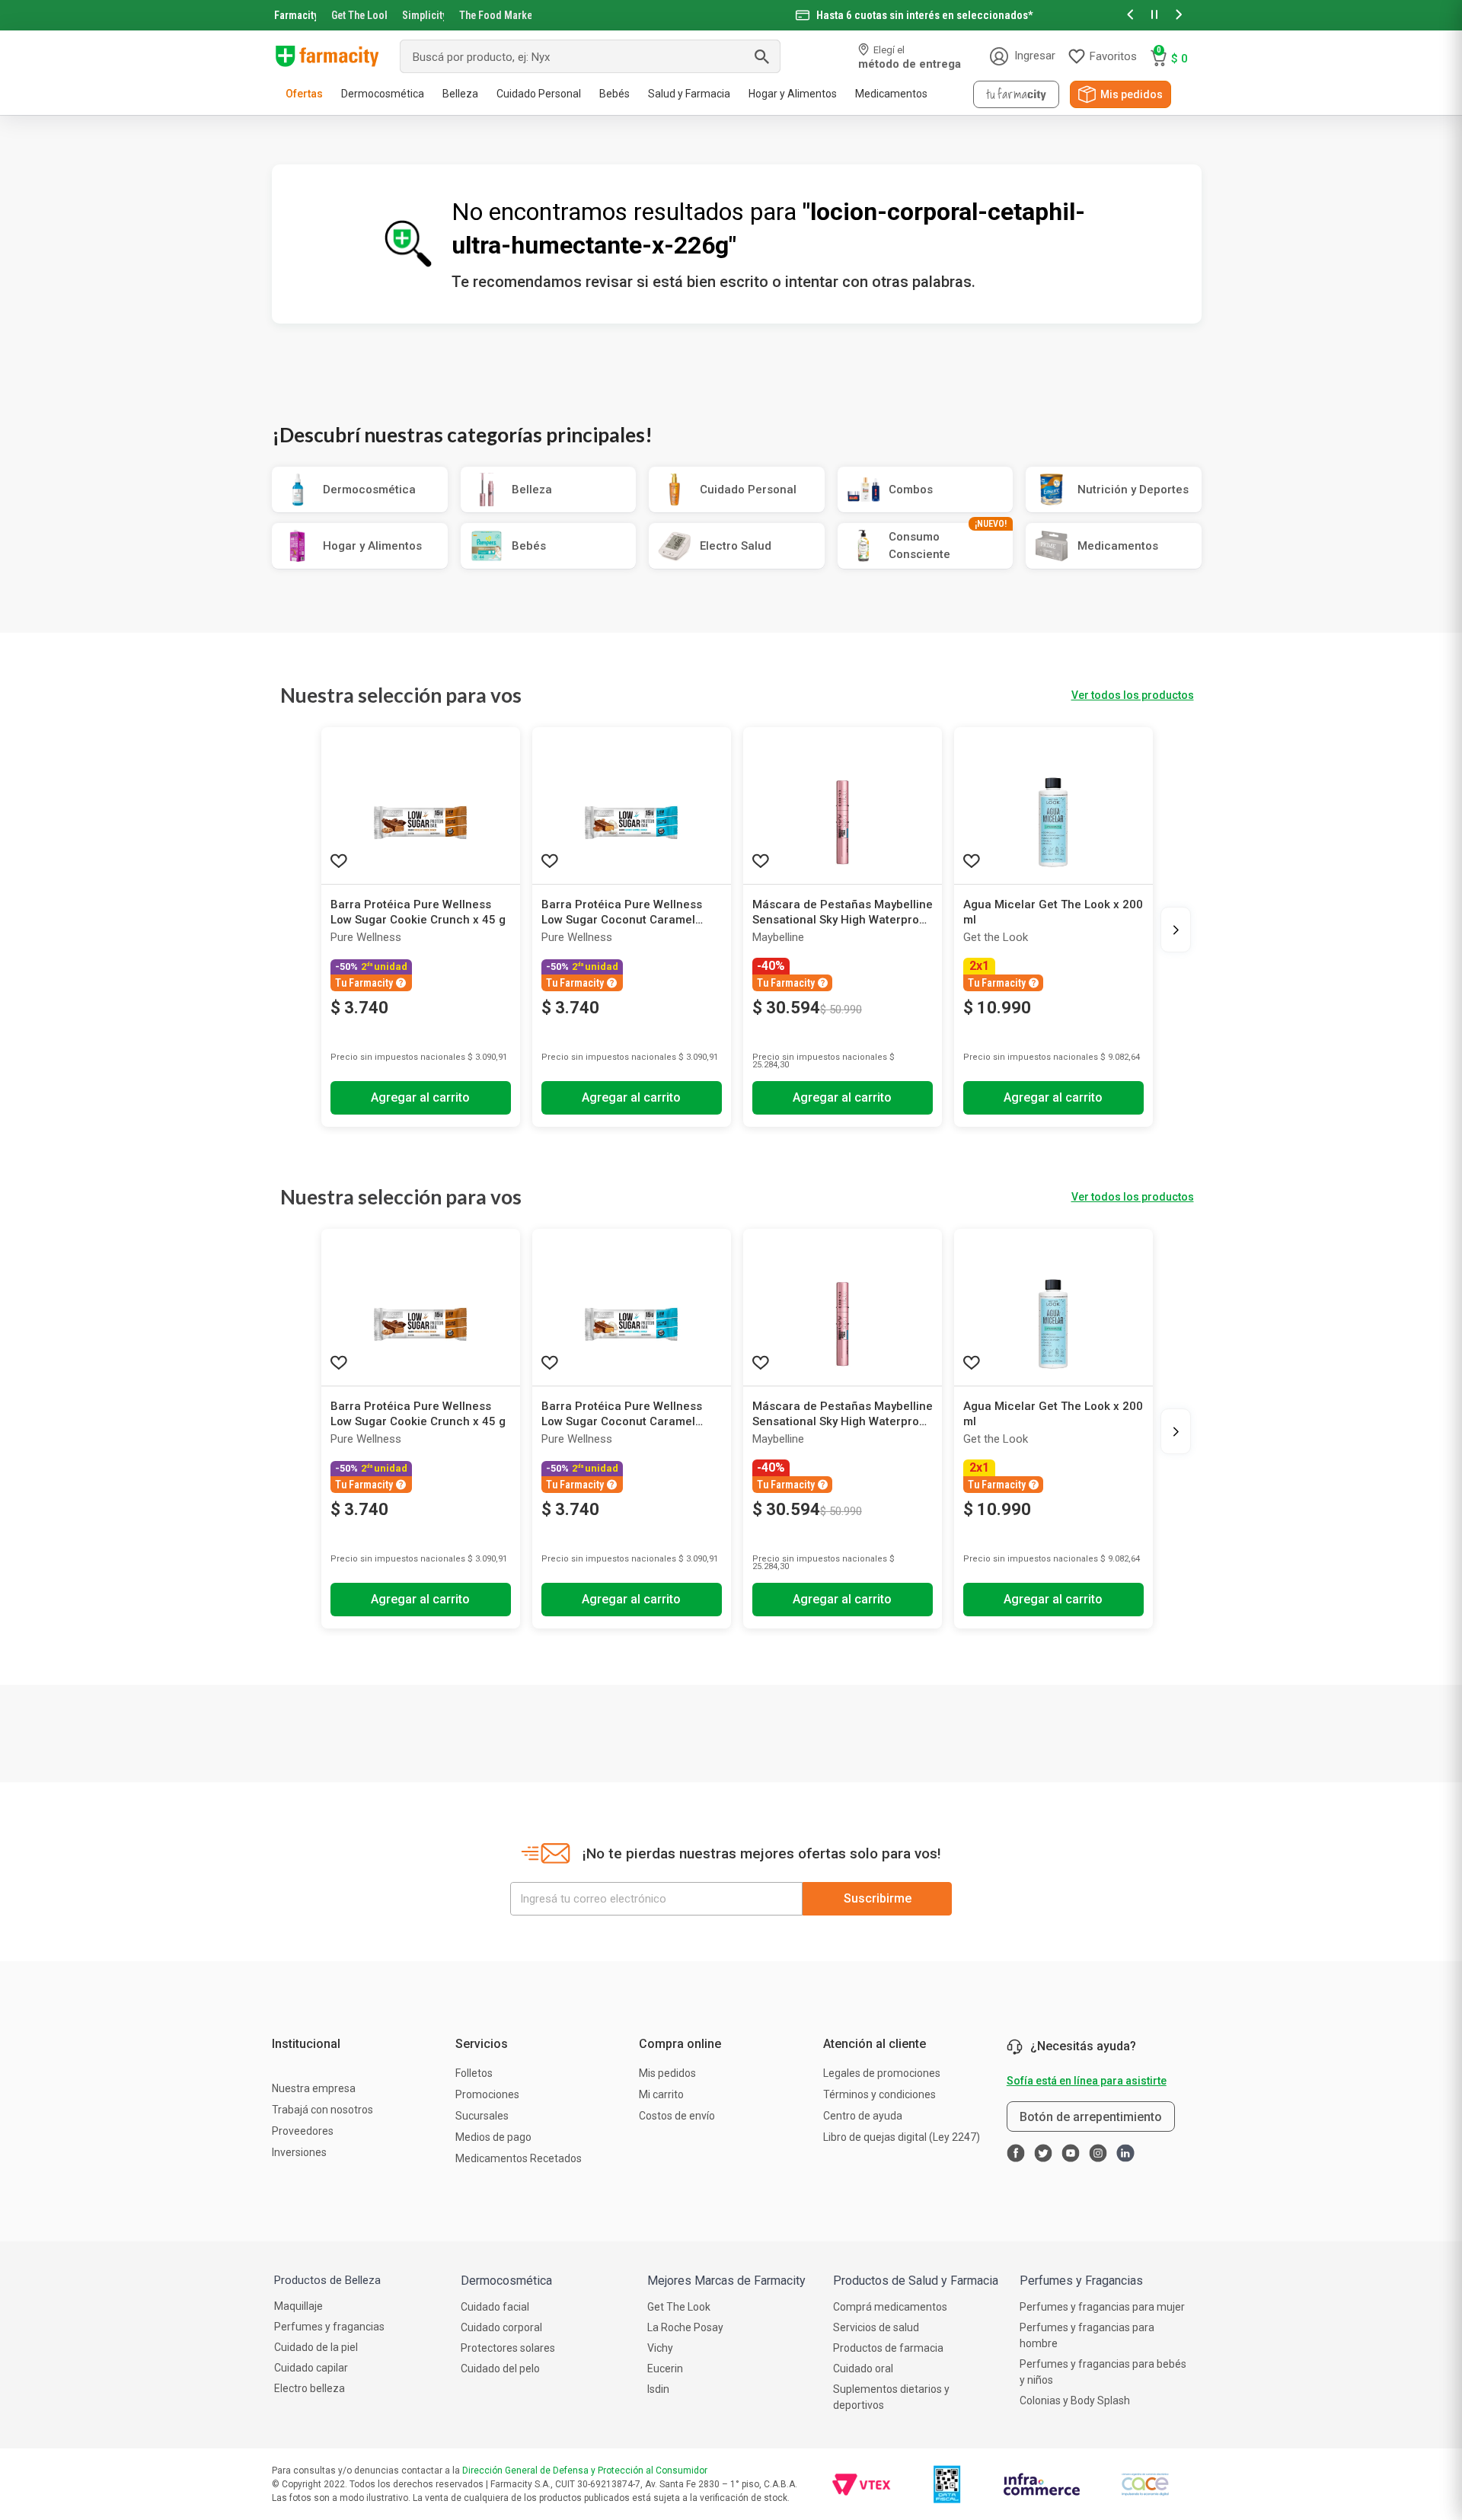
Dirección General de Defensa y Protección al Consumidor (585, 2471)
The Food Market (495, 15)
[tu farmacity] (1016, 94)
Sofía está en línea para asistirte (1087, 2081)
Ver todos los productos (1133, 695)
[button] (1130, 16)
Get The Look (359, 15)
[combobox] (590, 56)
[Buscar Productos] (761, 56)
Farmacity (295, 15)
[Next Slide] (1176, 930)
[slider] (731, 15)
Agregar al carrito (420, 1097)
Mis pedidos (1132, 94)
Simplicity (423, 15)
